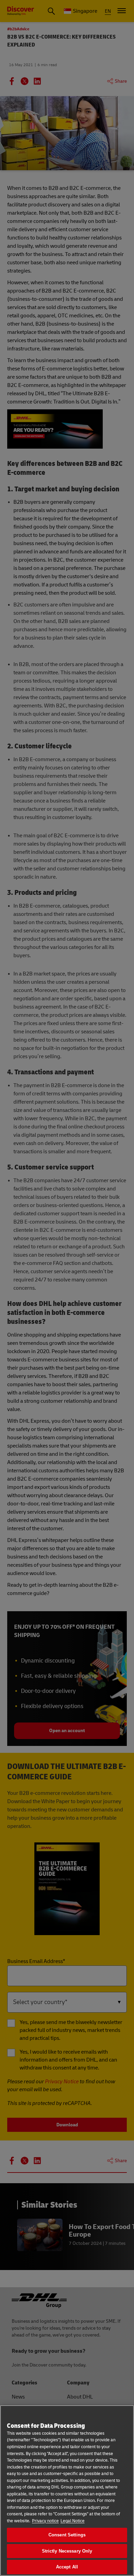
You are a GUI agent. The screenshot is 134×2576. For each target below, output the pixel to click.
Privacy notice (45, 2521)
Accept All (67, 2567)
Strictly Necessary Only (67, 2551)
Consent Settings (67, 2535)
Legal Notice (72, 2521)
